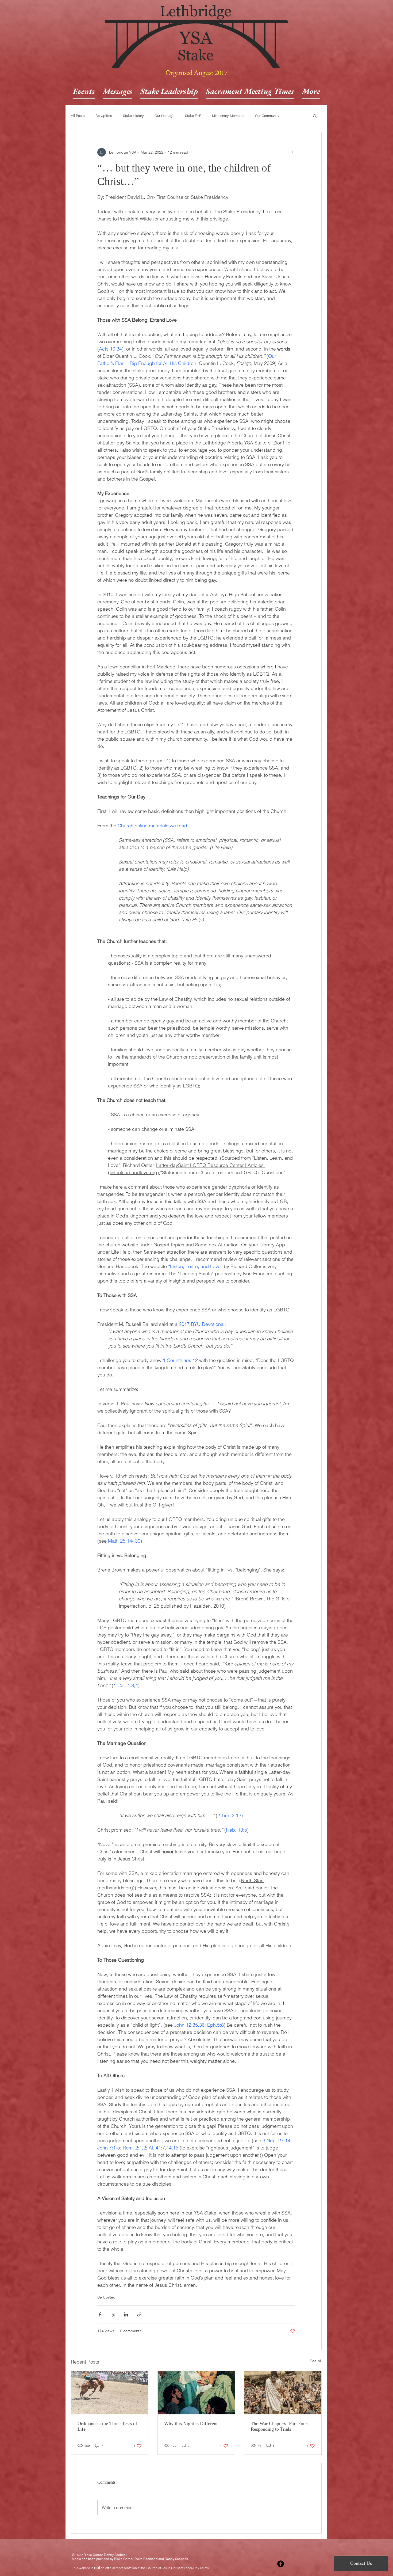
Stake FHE (193, 116)
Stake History (133, 116)
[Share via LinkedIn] (126, 2314)
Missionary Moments (228, 116)
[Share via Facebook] (100, 2314)
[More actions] (292, 152)
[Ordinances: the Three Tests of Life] (110, 2393)
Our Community (267, 116)
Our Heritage (164, 116)
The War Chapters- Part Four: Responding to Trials (280, 2426)
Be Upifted (104, 116)
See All (316, 2361)
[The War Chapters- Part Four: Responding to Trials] (283, 2393)
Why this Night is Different (191, 2423)
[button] (315, 116)
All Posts (78, 116)
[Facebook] (281, 2564)
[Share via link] (139, 2314)
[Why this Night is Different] (196, 2393)
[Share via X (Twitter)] (113, 2314)
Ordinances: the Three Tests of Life (107, 2426)
